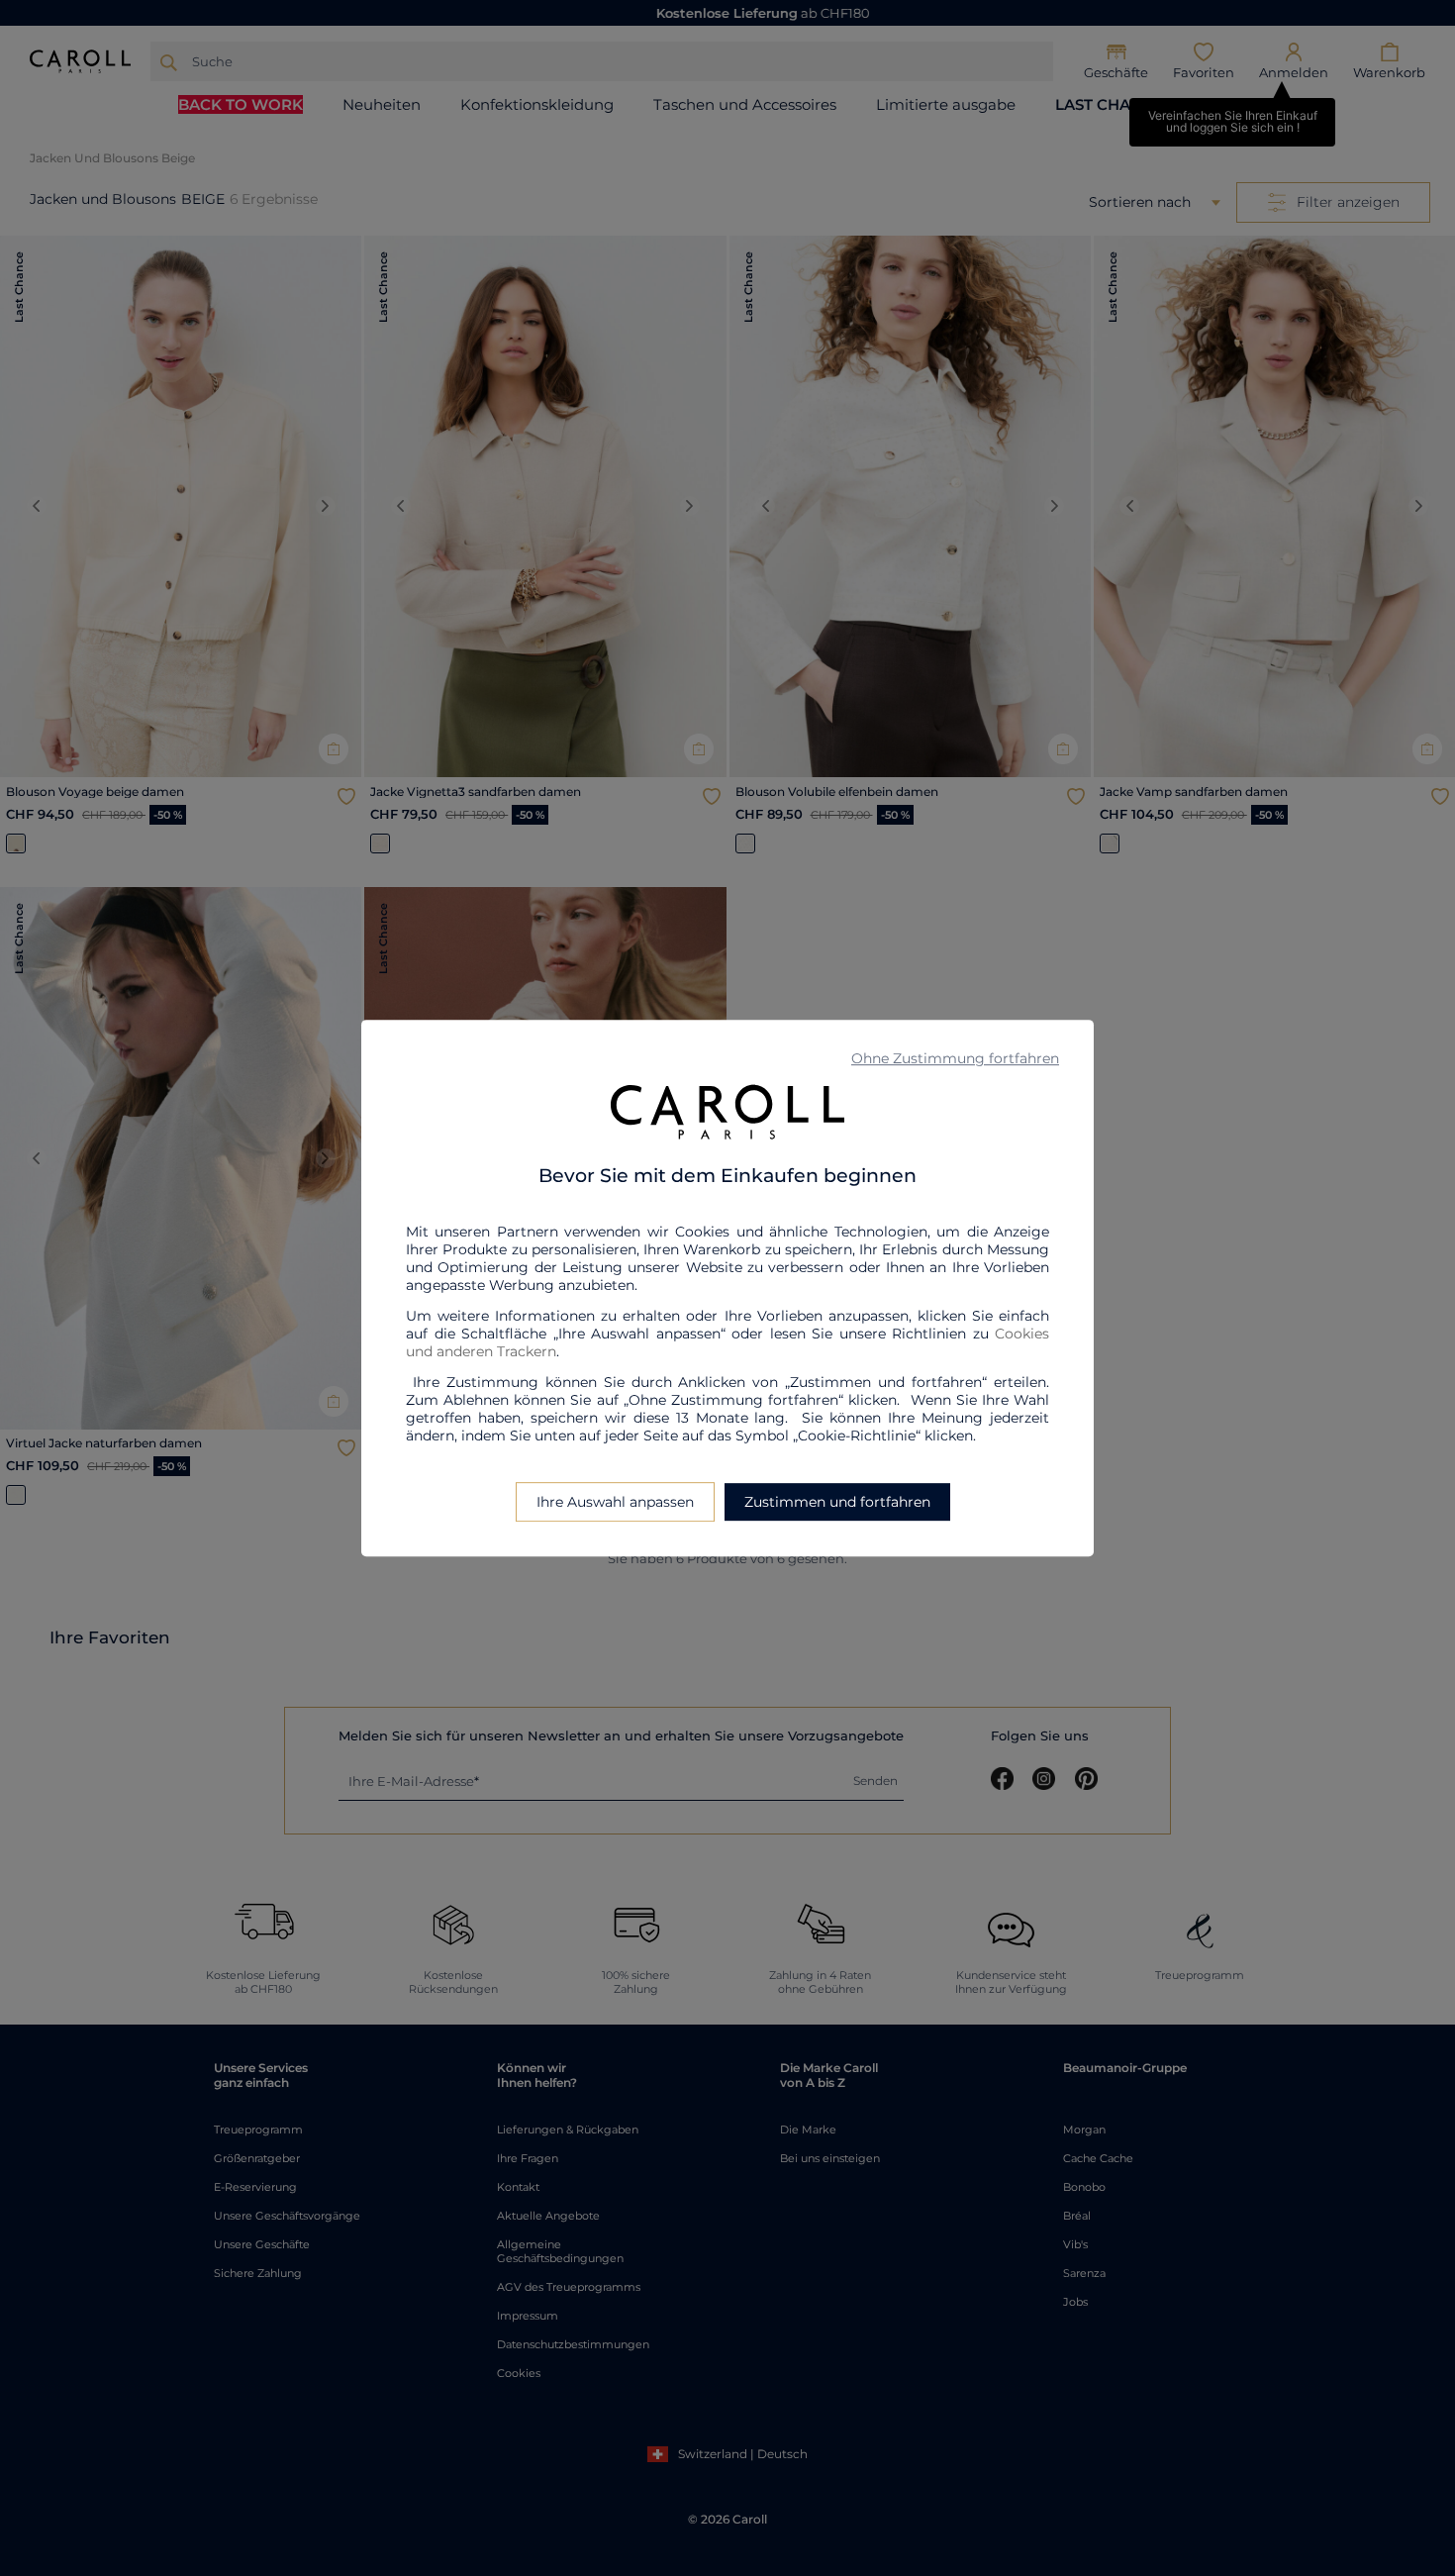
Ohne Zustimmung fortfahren (955, 1058)
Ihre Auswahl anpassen (615, 1502)
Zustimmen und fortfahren (837, 1502)
